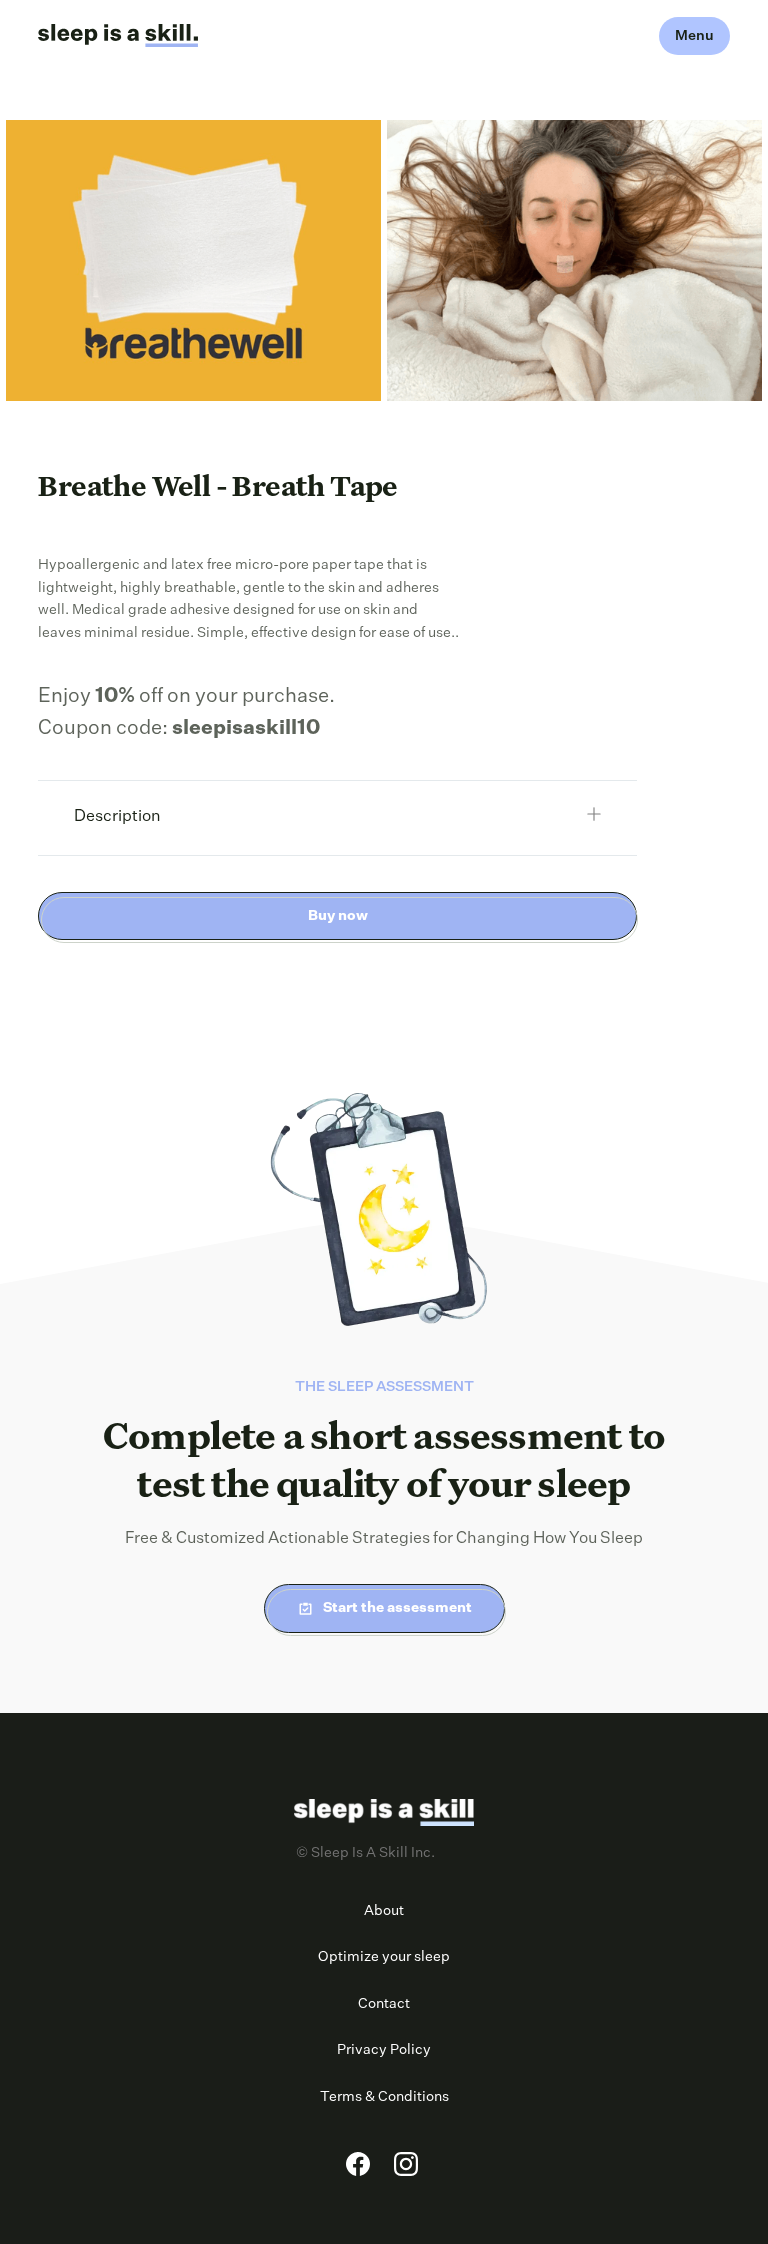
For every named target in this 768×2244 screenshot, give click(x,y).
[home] (118, 36)
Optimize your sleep (384, 1957)
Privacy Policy (384, 2050)
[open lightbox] (193, 260)
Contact (384, 2004)
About (384, 1911)
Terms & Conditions (384, 2097)
